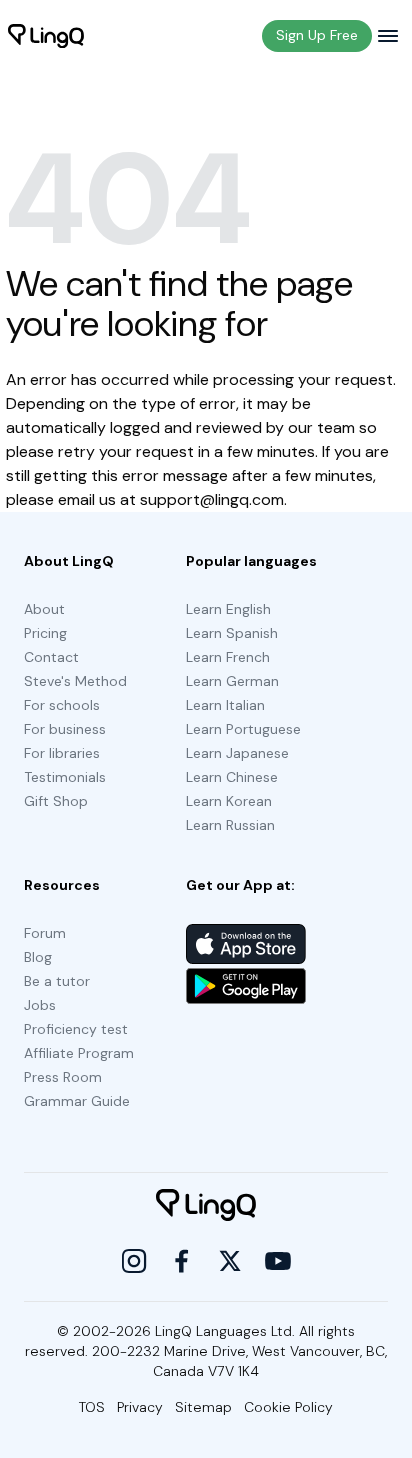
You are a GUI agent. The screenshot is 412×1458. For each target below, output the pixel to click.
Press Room (63, 1077)
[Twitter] (230, 1261)
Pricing (45, 633)
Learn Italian (225, 705)
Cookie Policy (288, 1407)
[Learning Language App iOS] (246, 944)
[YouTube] (278, 1261)
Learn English (228, 609)
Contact (51, 657)
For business (65, 729)
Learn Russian (230, 825)
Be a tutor (57, 981)
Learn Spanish (232, 633)
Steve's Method (75, 681)
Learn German (232, 681)
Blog (38, 957)
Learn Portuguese (243, 729)
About (44, 609)
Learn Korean (229, 801)
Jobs (40, 1005)
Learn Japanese (237, 753)
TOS (92, 1407)
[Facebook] (182, 1261)
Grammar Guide (77, 1101)
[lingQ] (46, 36)
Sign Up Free (317, 35)
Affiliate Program (79, 1053)
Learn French (228, 657)
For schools (62, 705)
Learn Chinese (232, 777)
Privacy (140, 1407)
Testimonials (65, 777)
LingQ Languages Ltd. (225, 1331)
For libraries (62, 753)
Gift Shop (56, 801)
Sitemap (203, 1407)
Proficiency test (76, 1029)
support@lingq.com (212, 499)
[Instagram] (134, 1261)
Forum (45, 933)
